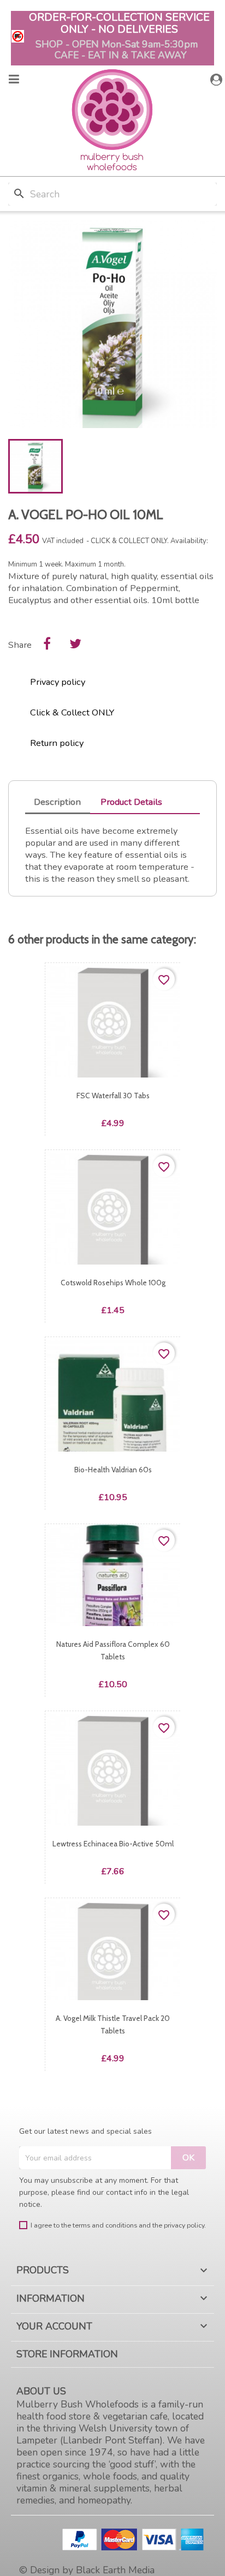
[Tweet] (75, 643)
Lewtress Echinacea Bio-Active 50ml (113, 1844)
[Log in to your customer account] (218, 80)
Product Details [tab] (131, 802)
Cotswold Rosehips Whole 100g (113, 1283)
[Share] (47, 643)
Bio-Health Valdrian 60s (113, 1470)
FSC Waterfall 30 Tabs (113, 1096)
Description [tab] (57, 802)
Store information (67, 2354)
